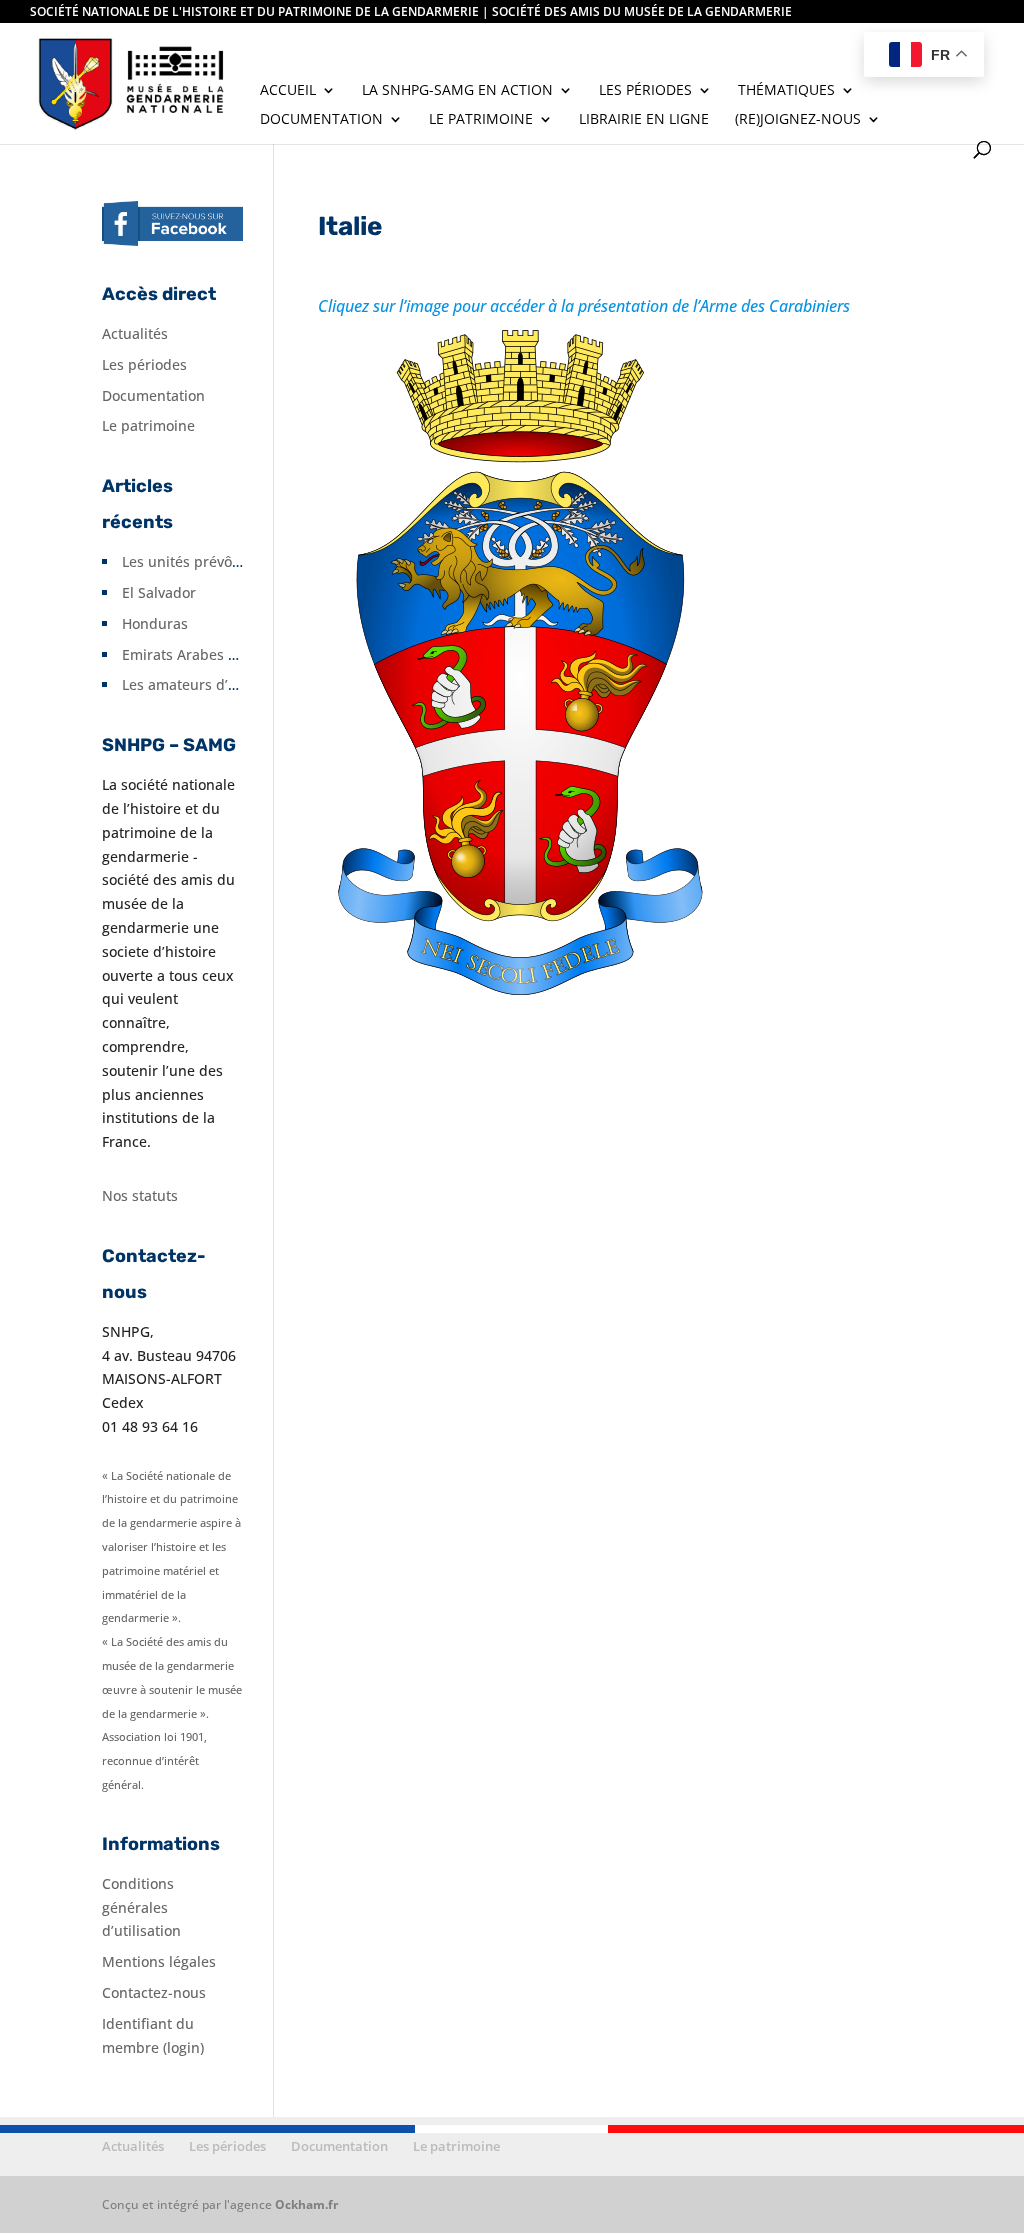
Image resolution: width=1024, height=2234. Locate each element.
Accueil (288, 91)
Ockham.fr (306, 2204)
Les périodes (645, 91)
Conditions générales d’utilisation (141, 1907)
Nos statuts (140, 1195)
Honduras (155, 623)
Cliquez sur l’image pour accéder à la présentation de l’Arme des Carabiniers (584, 306)
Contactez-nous (154, 1992)
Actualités (135, 333)
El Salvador (159, 592)
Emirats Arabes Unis (190, 654)
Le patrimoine (481, 120)
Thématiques (786, 91)
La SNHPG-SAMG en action (457, 91)
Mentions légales (159, 1961)
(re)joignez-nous (798, 120)
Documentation (321, 120)
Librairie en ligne (644, 120)
